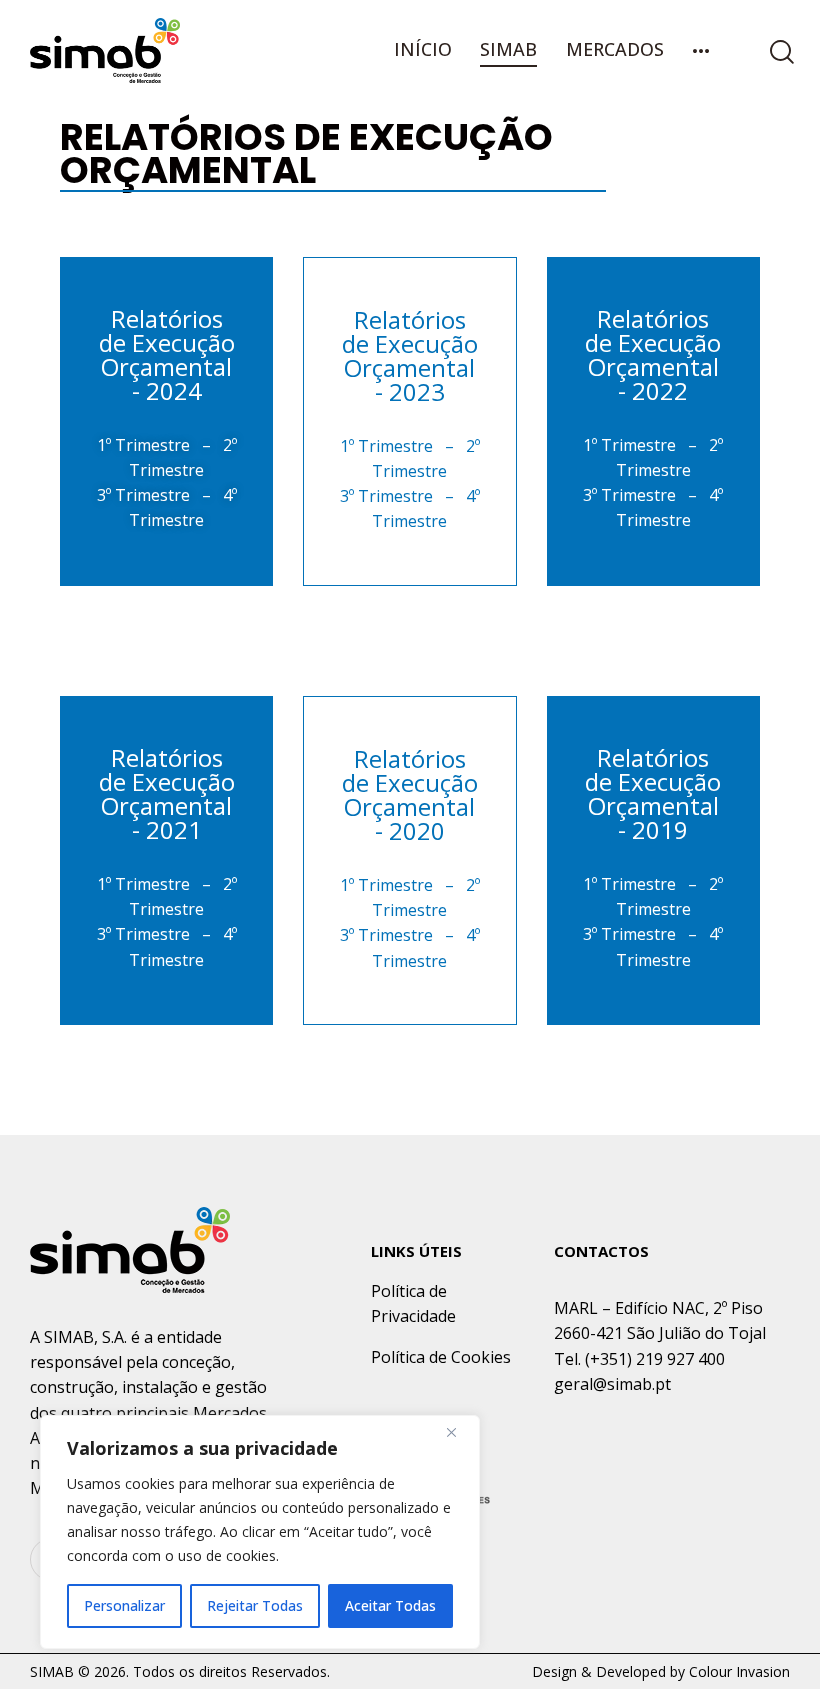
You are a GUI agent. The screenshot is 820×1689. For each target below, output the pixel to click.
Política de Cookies (441, 1357)
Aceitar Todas (390, 1605)
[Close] (459, 1432)
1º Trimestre (143, 445)
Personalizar (124, 1605)
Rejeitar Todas (255, 1605)
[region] (260, 1532)
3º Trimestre (143, 495)
